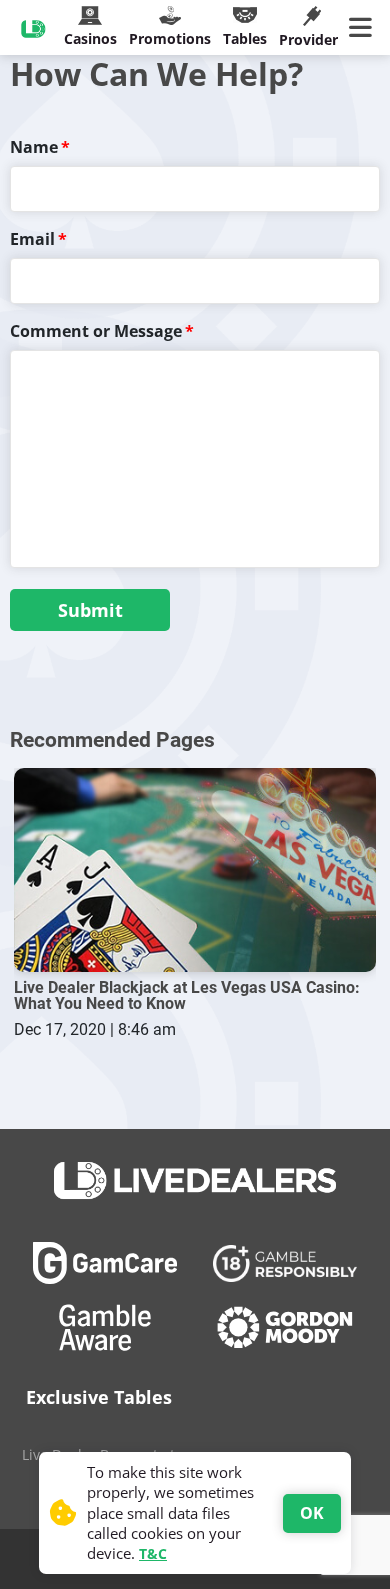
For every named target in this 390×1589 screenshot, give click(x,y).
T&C (153, 1553)
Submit (90, 610)
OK (312, 1513)
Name (34, 147)
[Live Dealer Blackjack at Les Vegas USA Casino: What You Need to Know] (195, 870)
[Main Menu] (364, 28)
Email (32, 239)
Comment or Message (96, 331)
